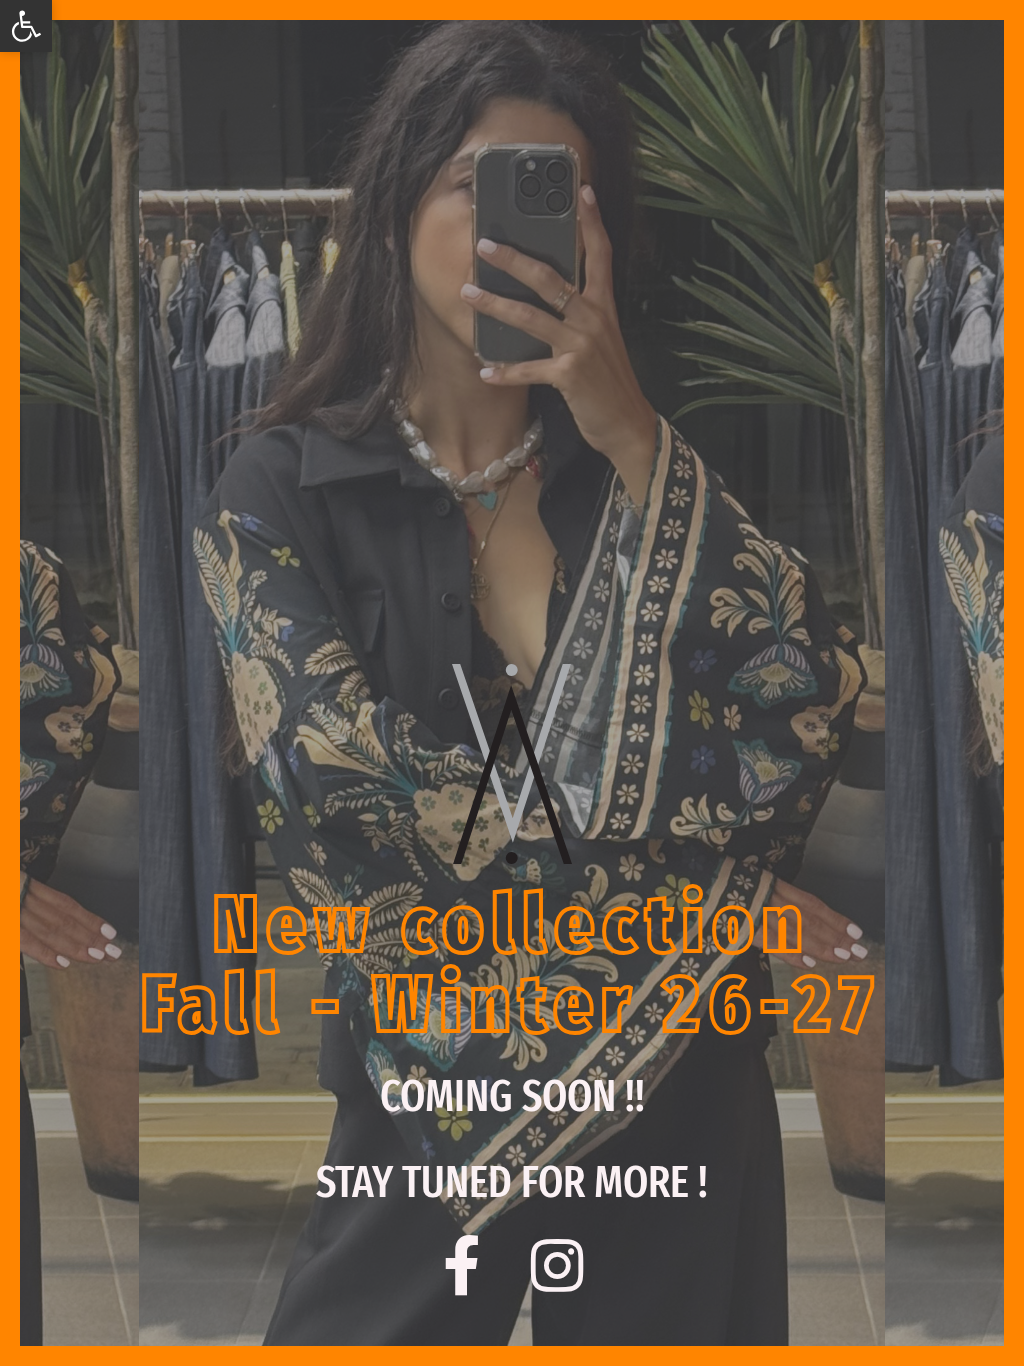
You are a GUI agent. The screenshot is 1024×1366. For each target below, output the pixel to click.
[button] (26, 26)
